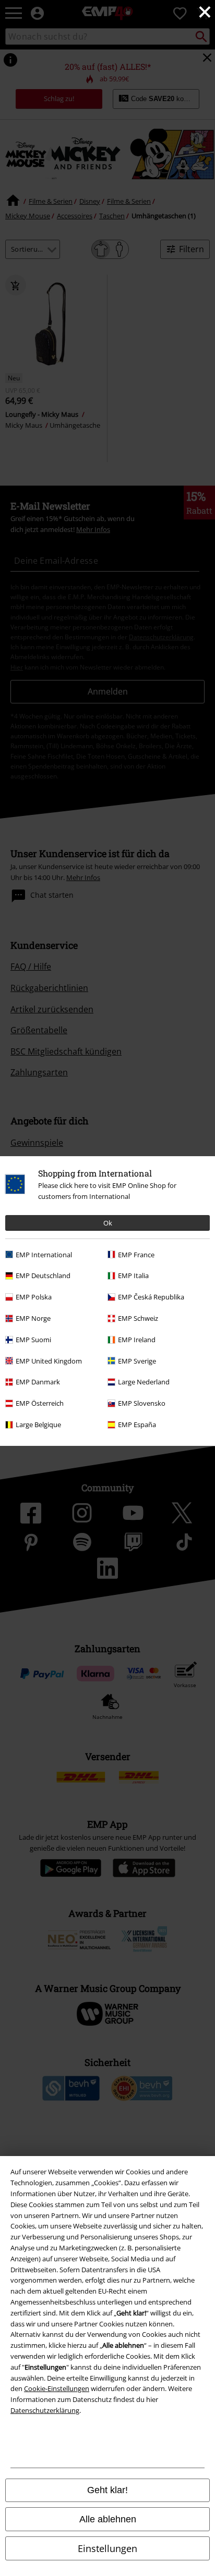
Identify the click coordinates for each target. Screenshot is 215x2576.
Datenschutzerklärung (45, 2410)
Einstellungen (107, 2548)
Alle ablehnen (108, 2519)
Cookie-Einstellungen (57, 2388)
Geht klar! (107, 2490)
